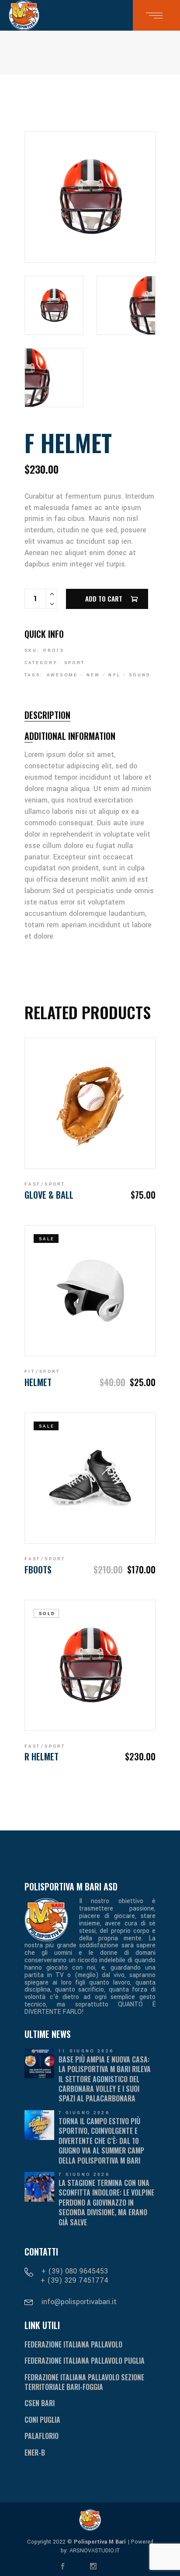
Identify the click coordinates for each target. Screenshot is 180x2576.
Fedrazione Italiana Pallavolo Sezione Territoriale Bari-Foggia (84, 2382)
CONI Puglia (42, 2420)
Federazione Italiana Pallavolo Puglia (85, 2361)
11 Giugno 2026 (86, 2051)
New (93, 675)
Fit (30, 1372)
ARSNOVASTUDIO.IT (94, 2551)
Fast (32, 1184)
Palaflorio (42, 2436)
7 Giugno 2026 (84, 2113)
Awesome (62, 675)
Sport (75, 663)
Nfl (114, 675)
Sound (140, 675)
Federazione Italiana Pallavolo (73, 2344)
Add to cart (104, 598)
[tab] (47, 715)
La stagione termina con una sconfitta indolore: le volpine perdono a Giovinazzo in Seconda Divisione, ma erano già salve (106, 2203)
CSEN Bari (40, 2403)
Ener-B (35, 2453)
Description (47, 715)
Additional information (70, 736)
